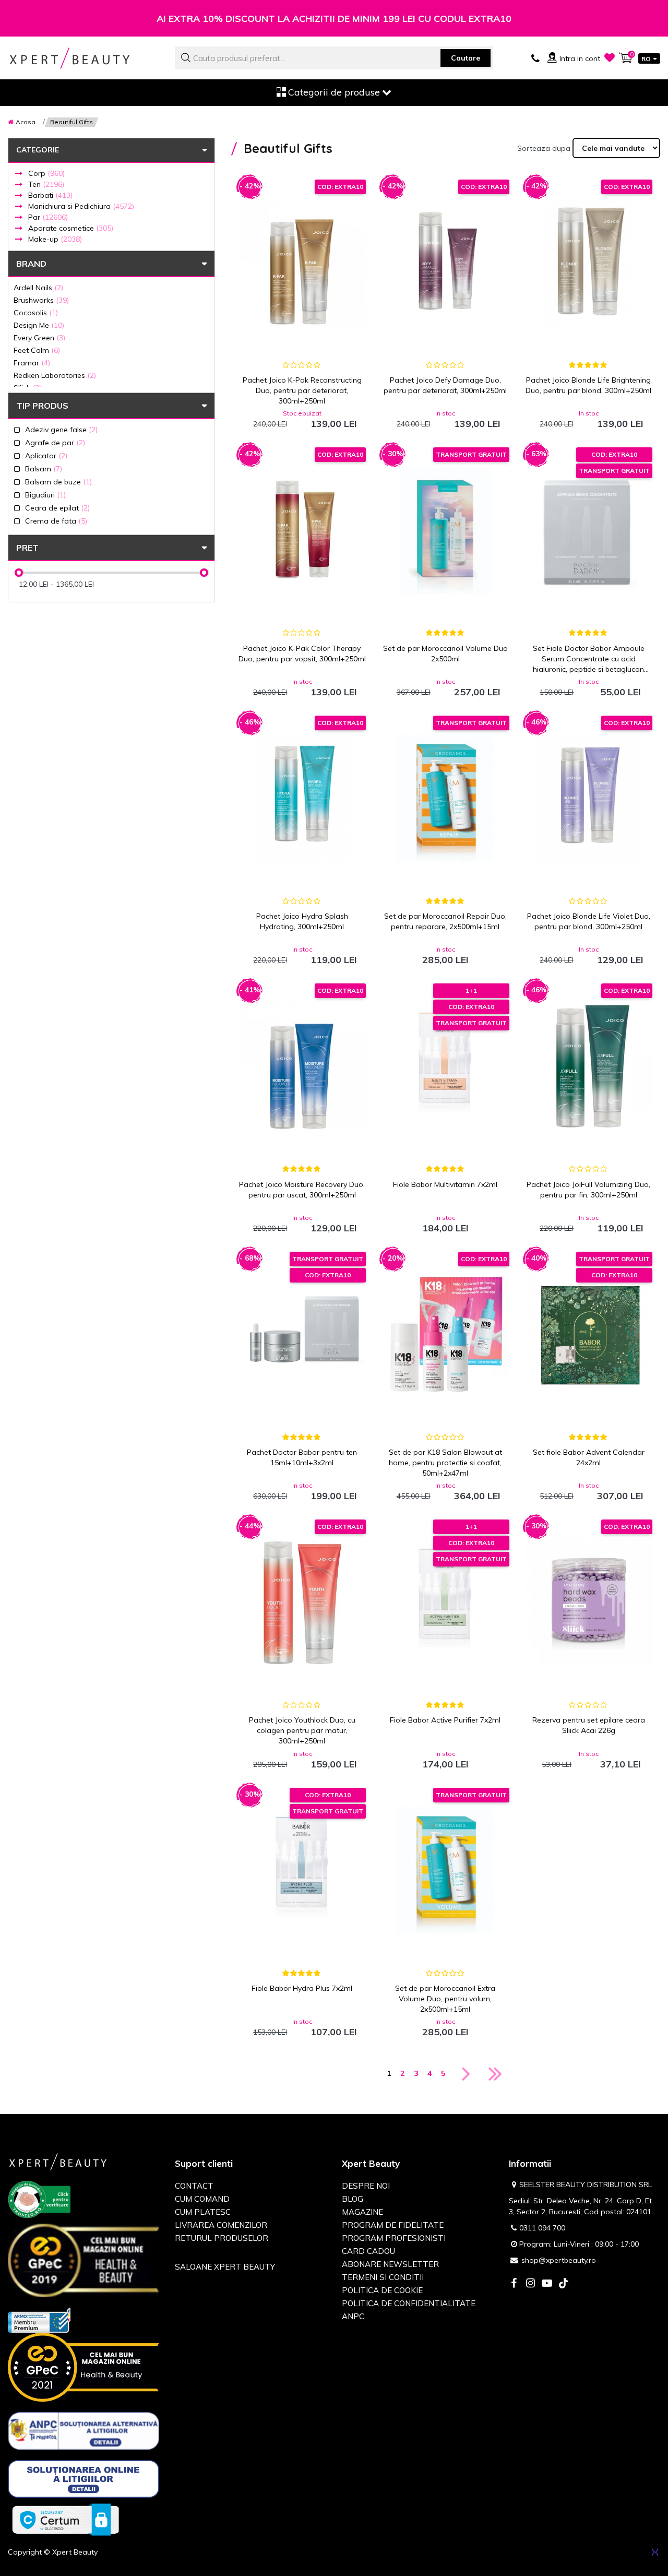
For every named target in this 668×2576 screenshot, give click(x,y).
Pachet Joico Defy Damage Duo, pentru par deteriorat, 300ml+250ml (445, 385)
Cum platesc (203, 2212)
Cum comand (202, 2199)
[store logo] (83, 58)
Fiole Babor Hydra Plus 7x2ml (302, 1988)
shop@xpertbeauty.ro (559, 2260)
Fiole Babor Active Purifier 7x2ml (445, 1720)
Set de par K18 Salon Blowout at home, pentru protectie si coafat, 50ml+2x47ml (445, 1463)
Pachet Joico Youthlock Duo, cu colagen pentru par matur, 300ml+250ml (302, 1730)
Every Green (39, 337)
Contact (194, 2186)
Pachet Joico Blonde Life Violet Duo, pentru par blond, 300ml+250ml (589, 921)
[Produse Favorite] (610, 57)
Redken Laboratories (55, 375)
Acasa (26, 122)
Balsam (44, 468)
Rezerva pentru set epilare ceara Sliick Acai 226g (589, 1725)
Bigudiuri (45, 495)
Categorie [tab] (38, 150)
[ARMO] (39, 2319)
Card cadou (368, 2251)
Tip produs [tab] (42, 406)
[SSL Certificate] (65, 2519)
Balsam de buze (58, 482)
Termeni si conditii (383, 2277)
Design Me (39, 325)
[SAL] (83, 2433)
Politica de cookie (382, 2290)
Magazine (362, 2212)
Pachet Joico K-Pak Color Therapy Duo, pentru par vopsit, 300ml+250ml (302, 654)
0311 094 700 (542, 2228)
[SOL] (83, 2481)
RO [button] (646, 59)
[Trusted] (39, 2202)
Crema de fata (56, 521)
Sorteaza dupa (544, 148)
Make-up (55, 239)
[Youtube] (547, 2284)
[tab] (111, 375)
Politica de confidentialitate (409, 2303)
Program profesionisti (394, 2238)
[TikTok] (564, 2284)
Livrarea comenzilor (221, 2225)
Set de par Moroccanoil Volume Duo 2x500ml (445, 654)
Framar (32, 363)
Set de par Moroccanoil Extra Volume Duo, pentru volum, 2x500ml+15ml (445, 1999)
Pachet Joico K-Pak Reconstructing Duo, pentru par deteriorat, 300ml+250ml (302, 390)
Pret (27, 548)
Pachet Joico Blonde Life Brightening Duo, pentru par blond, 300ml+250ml (588, 385)
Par (48, 217)
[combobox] (334, 58)
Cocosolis (36, 312)
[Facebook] (514, 2284)
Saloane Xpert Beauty (225, 2267)
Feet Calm (37, 350)
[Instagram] (530, 2284)
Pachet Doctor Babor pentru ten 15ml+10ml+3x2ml (302, 1457)
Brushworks (41, 300)
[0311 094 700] (535, 57)
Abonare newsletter (390, 2264)
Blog (353, 2199)
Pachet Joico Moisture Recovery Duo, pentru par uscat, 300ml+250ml (302, 1190)
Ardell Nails (38, 287)
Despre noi (366, 2186)
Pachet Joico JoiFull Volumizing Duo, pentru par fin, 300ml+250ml (588, 1190)
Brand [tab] (31, 264)
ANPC (353, 2316)
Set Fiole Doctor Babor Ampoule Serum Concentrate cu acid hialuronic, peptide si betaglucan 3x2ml (589, 659)
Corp (46, 173)
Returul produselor (222, 2238)
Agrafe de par (55, 442)
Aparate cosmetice (71, 228)
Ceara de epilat (57, 508)
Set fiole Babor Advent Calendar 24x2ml (589, 1457)
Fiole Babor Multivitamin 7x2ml (445, 1184)
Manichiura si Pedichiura (81, 206)
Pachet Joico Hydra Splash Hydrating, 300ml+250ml (302, 921)
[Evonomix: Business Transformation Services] (655, 2552)
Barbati (50, 195)
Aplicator (46, 455)
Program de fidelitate (393, 2225)
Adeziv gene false (61, 429)
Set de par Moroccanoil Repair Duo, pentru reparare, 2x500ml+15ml (445, 921)
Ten (46, 184)
